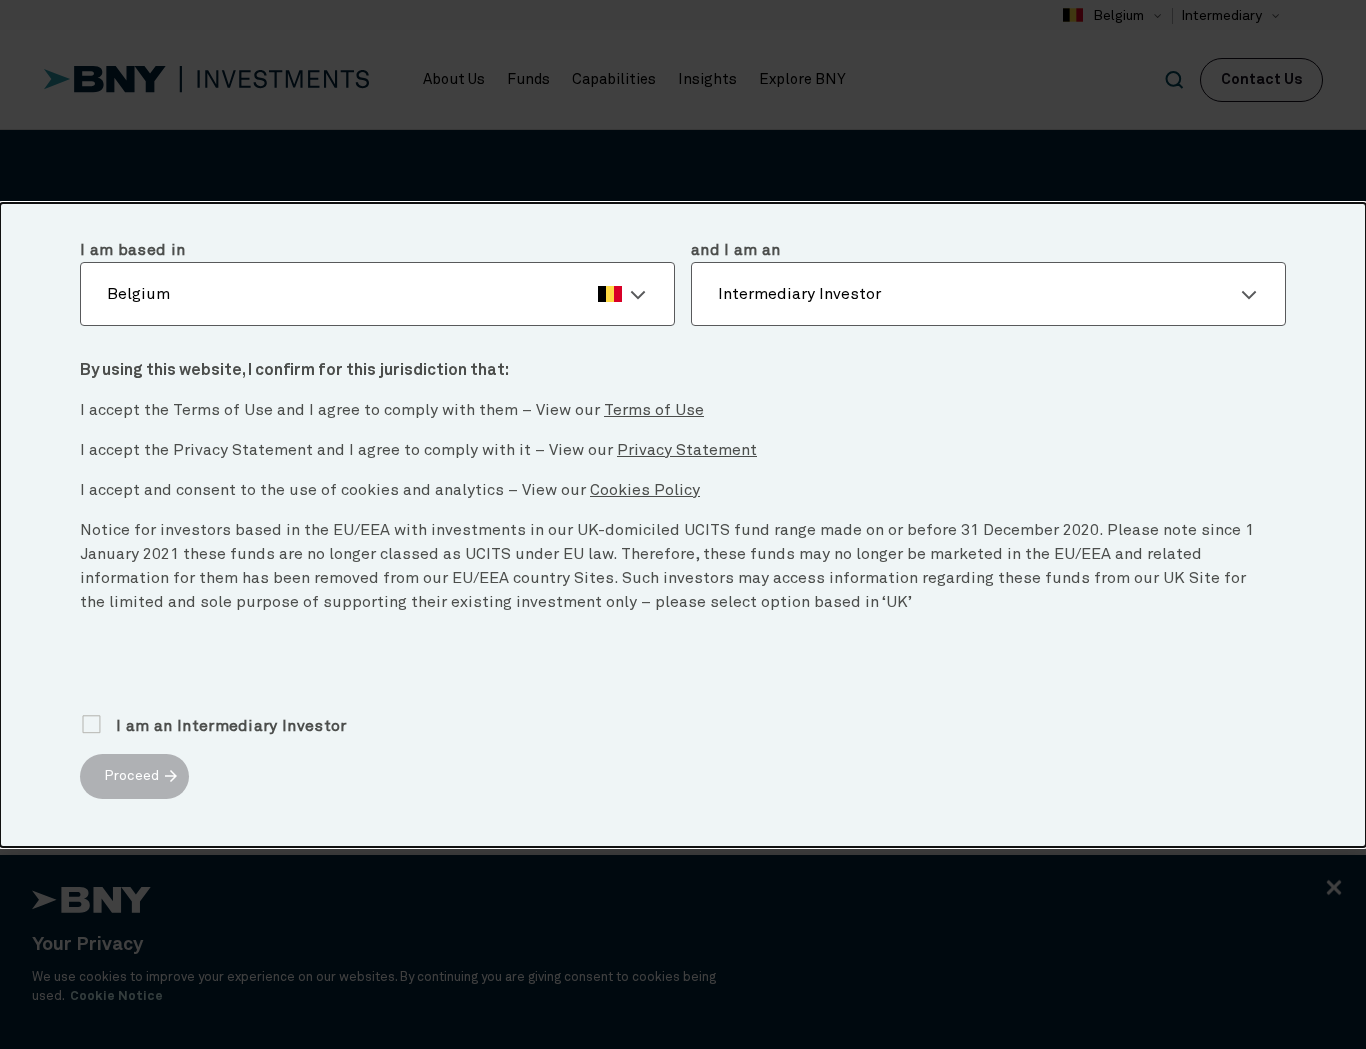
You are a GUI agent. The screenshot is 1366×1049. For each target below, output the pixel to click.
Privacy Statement (687, 450)
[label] (377, 294)
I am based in (132, 250)
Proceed (131, 776)
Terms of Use (654, 410)
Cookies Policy (645, 490)
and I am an (736, 250)
